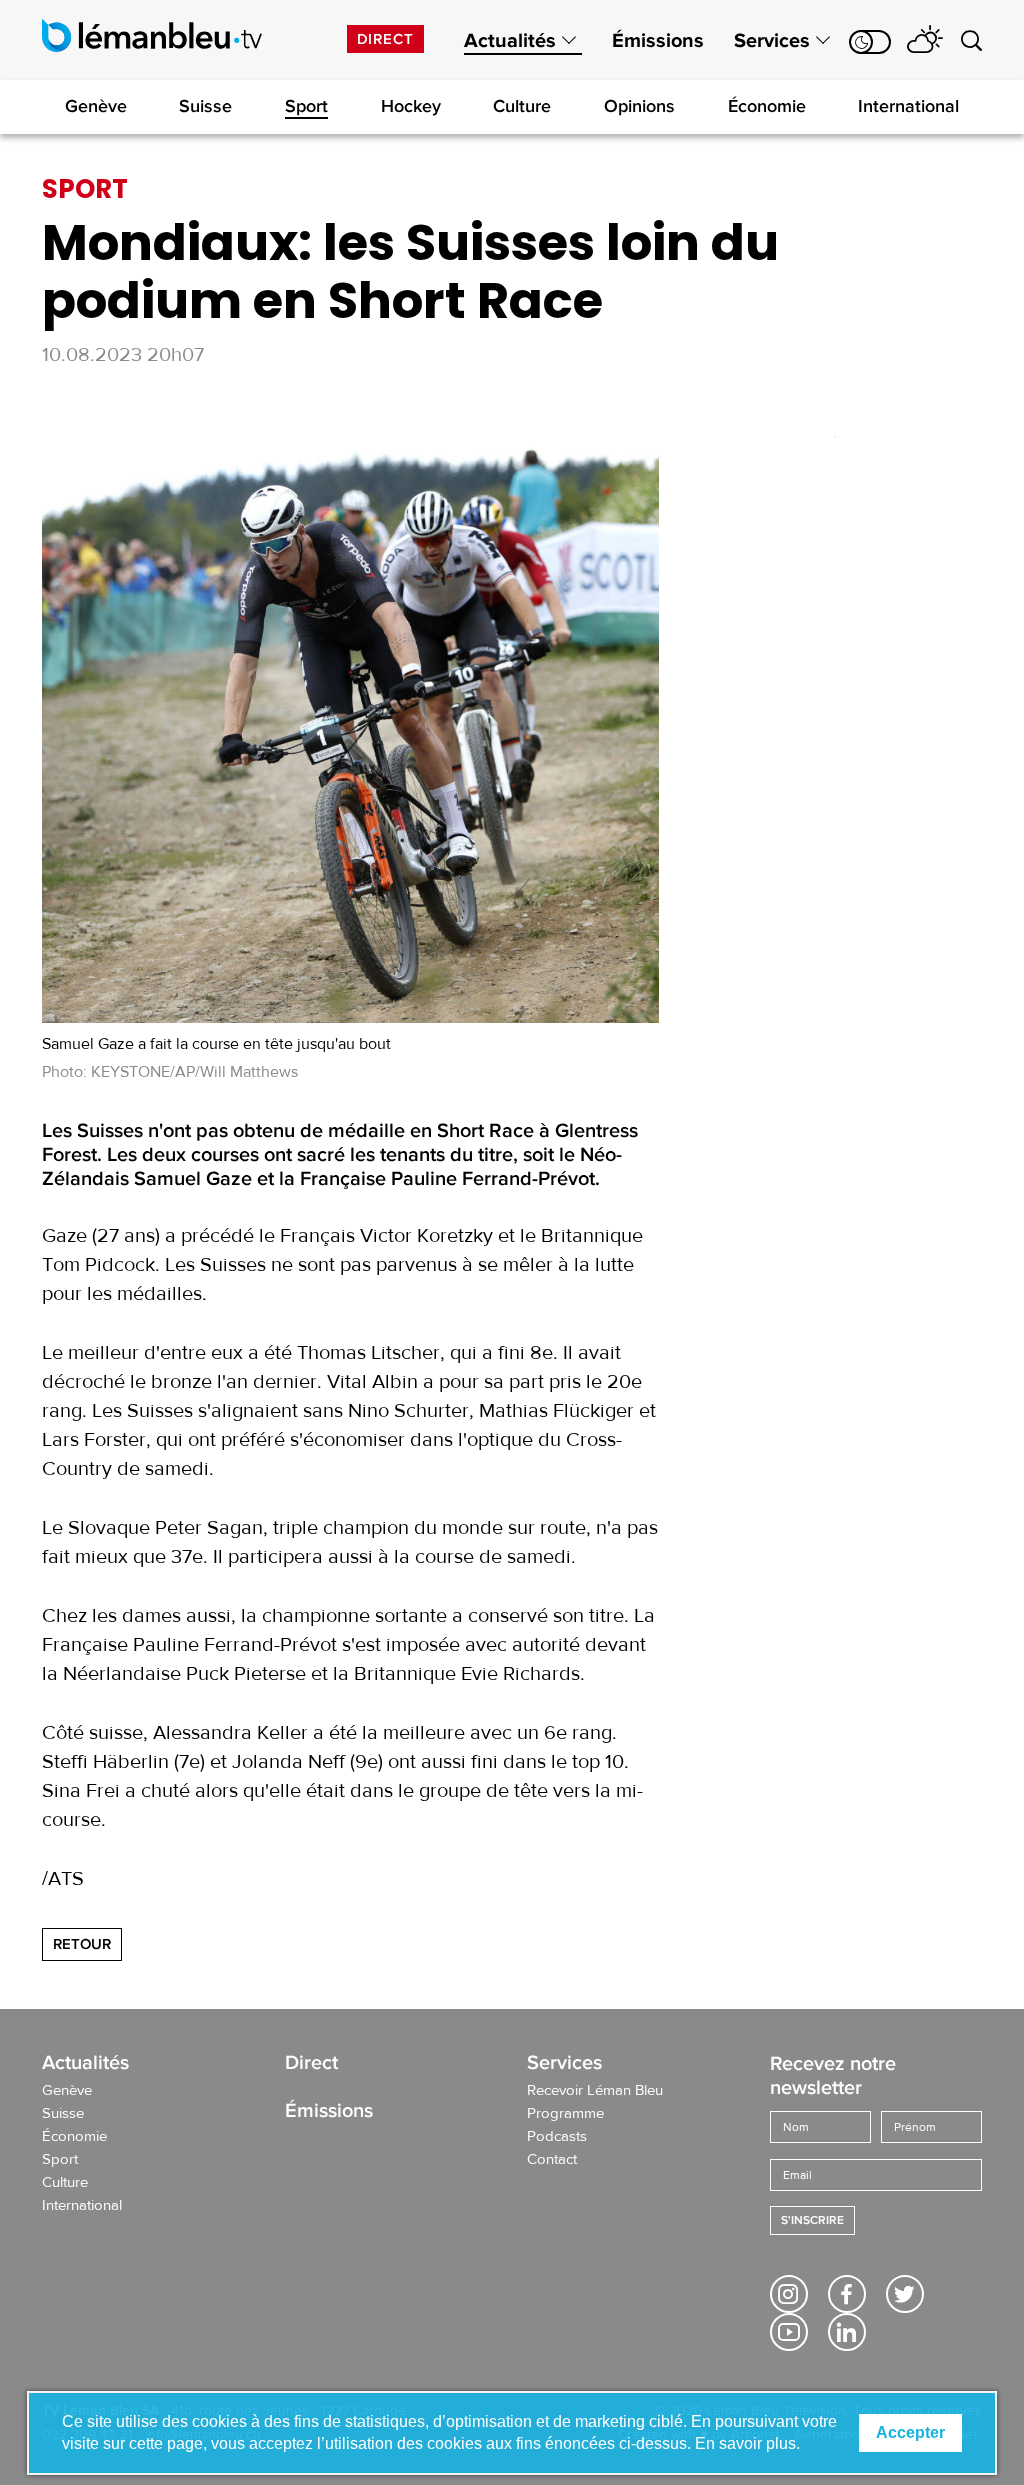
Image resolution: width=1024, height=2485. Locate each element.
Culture (522, 106)
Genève (96, 106)
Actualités (510, 41)
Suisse (205, 106)
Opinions (639, 106)
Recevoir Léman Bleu (595, 2091)
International (908, 106)
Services (772, 41)
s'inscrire (812, 2220)
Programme (565, 2114)
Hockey (411, 106)
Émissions (658, 41)
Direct (385, 39)
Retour (82, 1944)
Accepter (910, 2432)
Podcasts (557, 2137)
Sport (306, 106)
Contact (552, 2160)
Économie (767, 106)
